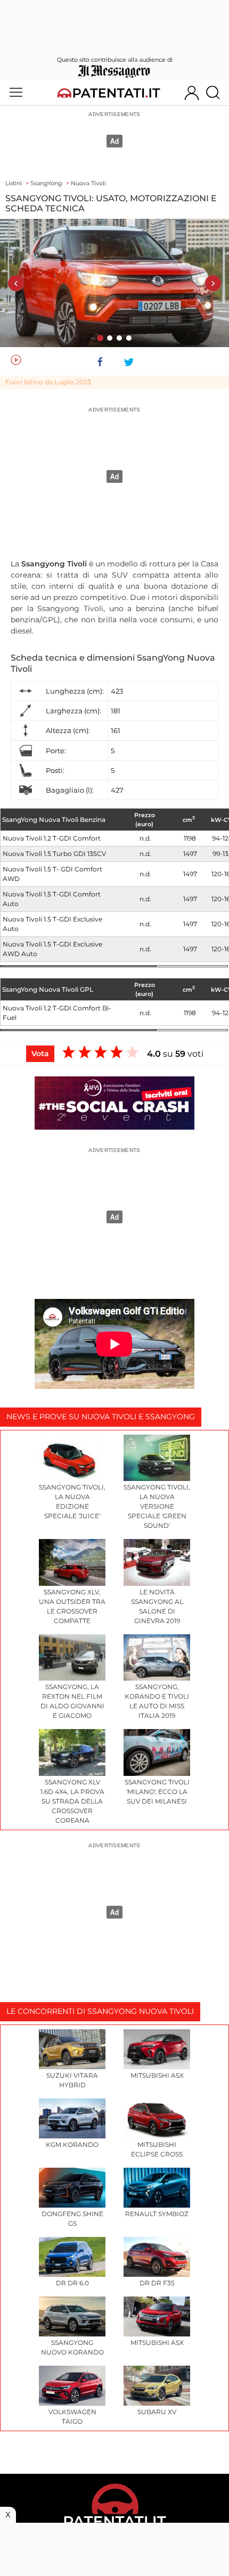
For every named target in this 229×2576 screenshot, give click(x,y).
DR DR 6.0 (72, 2283)
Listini (14, 183)
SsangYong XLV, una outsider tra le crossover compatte (72, 1606)
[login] (192, 93)
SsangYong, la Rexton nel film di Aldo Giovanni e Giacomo (72, 1701)
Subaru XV (157, 2412)
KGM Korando (72, 2145)
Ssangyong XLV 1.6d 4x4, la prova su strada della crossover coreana (72, 1801)
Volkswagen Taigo (72, 2417)
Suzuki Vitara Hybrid (72, 2080)
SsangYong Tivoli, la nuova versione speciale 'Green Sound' (157, 1506)
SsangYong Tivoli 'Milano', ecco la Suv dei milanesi (157, 1792)
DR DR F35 (157, 2283)
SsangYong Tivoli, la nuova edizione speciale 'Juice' (72, 1501)
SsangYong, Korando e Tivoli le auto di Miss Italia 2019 (157, 1701)
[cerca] (217, 93)
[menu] (16, 93)
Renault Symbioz (157, 2214)
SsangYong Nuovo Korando (72, 2347)
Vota (40, 1054)
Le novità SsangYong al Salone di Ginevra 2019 (157, 1606)
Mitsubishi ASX (157, 2075)
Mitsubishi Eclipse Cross (157, 2149)
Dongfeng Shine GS (72, 2219)
